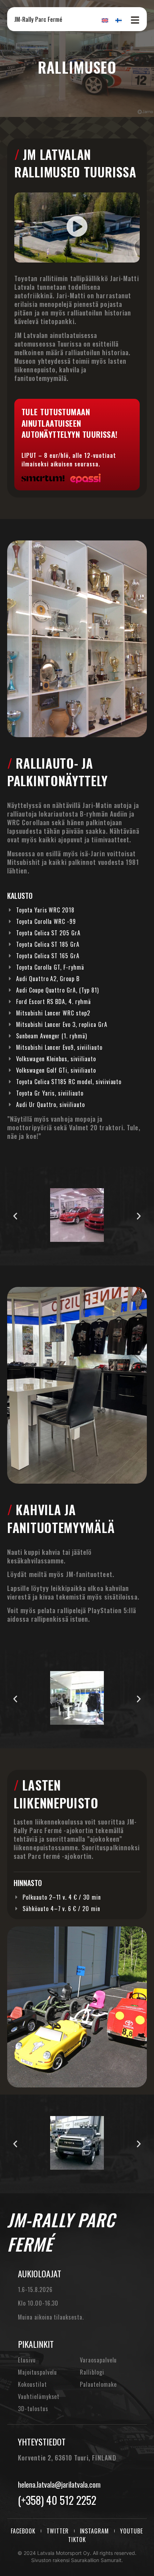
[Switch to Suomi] (119, 20)
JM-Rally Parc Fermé (38, 19)
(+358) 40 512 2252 (57, 2500)
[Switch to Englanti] (105, 20)
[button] (77, 227)
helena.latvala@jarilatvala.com (59, 2484)
